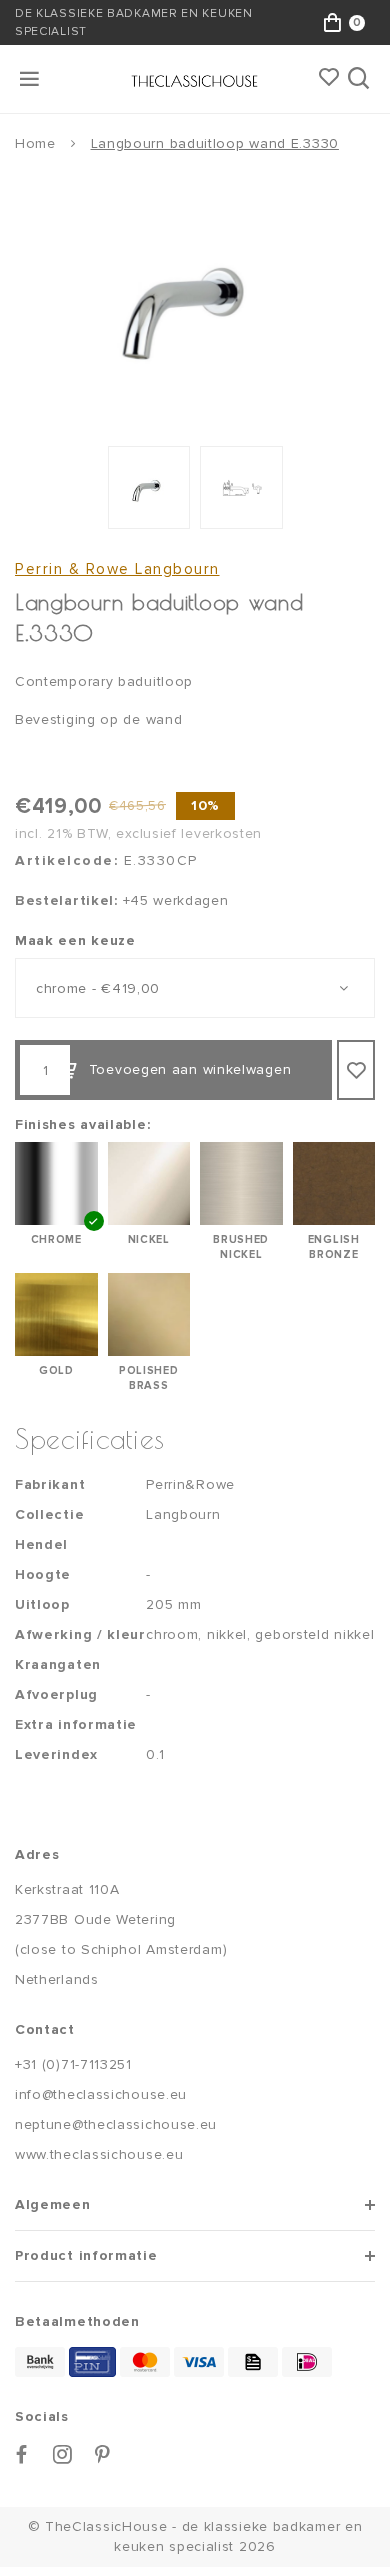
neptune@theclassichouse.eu (116, 2124)
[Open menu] (31, 79)
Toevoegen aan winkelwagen (190, 1069)
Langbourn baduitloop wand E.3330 (215, 143)
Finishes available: (82, 1124)
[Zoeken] (360, 79)
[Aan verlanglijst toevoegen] (356, 1070)
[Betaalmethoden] (40, 2362)
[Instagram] (63, 2454)
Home (35, 143)
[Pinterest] (103, 2454)
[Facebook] (22, 2454)
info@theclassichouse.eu (101, 2094)
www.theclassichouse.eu (99, 2154)
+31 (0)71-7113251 (73, 2064)
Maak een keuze (75, 940)
